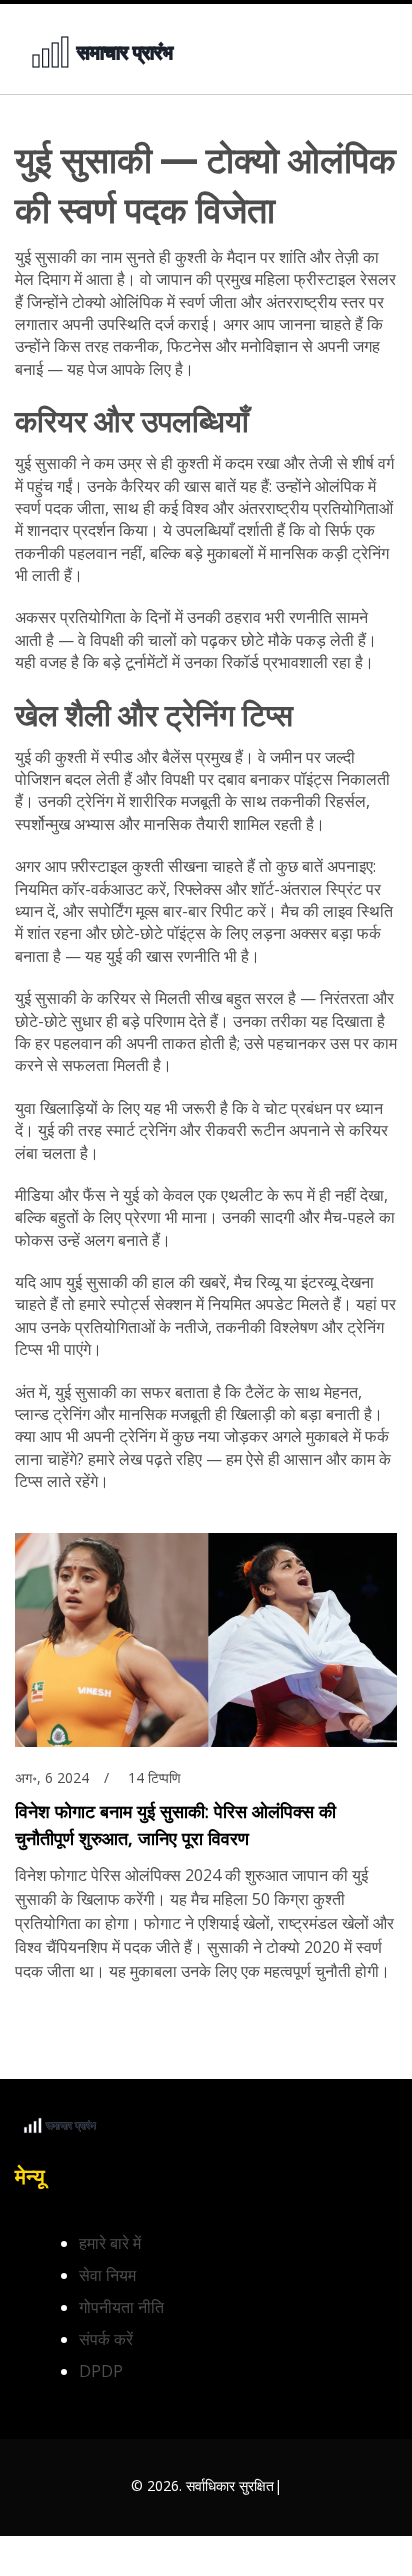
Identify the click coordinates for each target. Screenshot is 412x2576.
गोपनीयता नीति (121, 2307)
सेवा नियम (107, 2275)
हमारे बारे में (110, 2243)
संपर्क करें (106, 2339)
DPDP (101, 2371)
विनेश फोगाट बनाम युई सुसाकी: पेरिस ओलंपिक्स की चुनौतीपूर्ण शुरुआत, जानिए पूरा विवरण (175, 1824)
